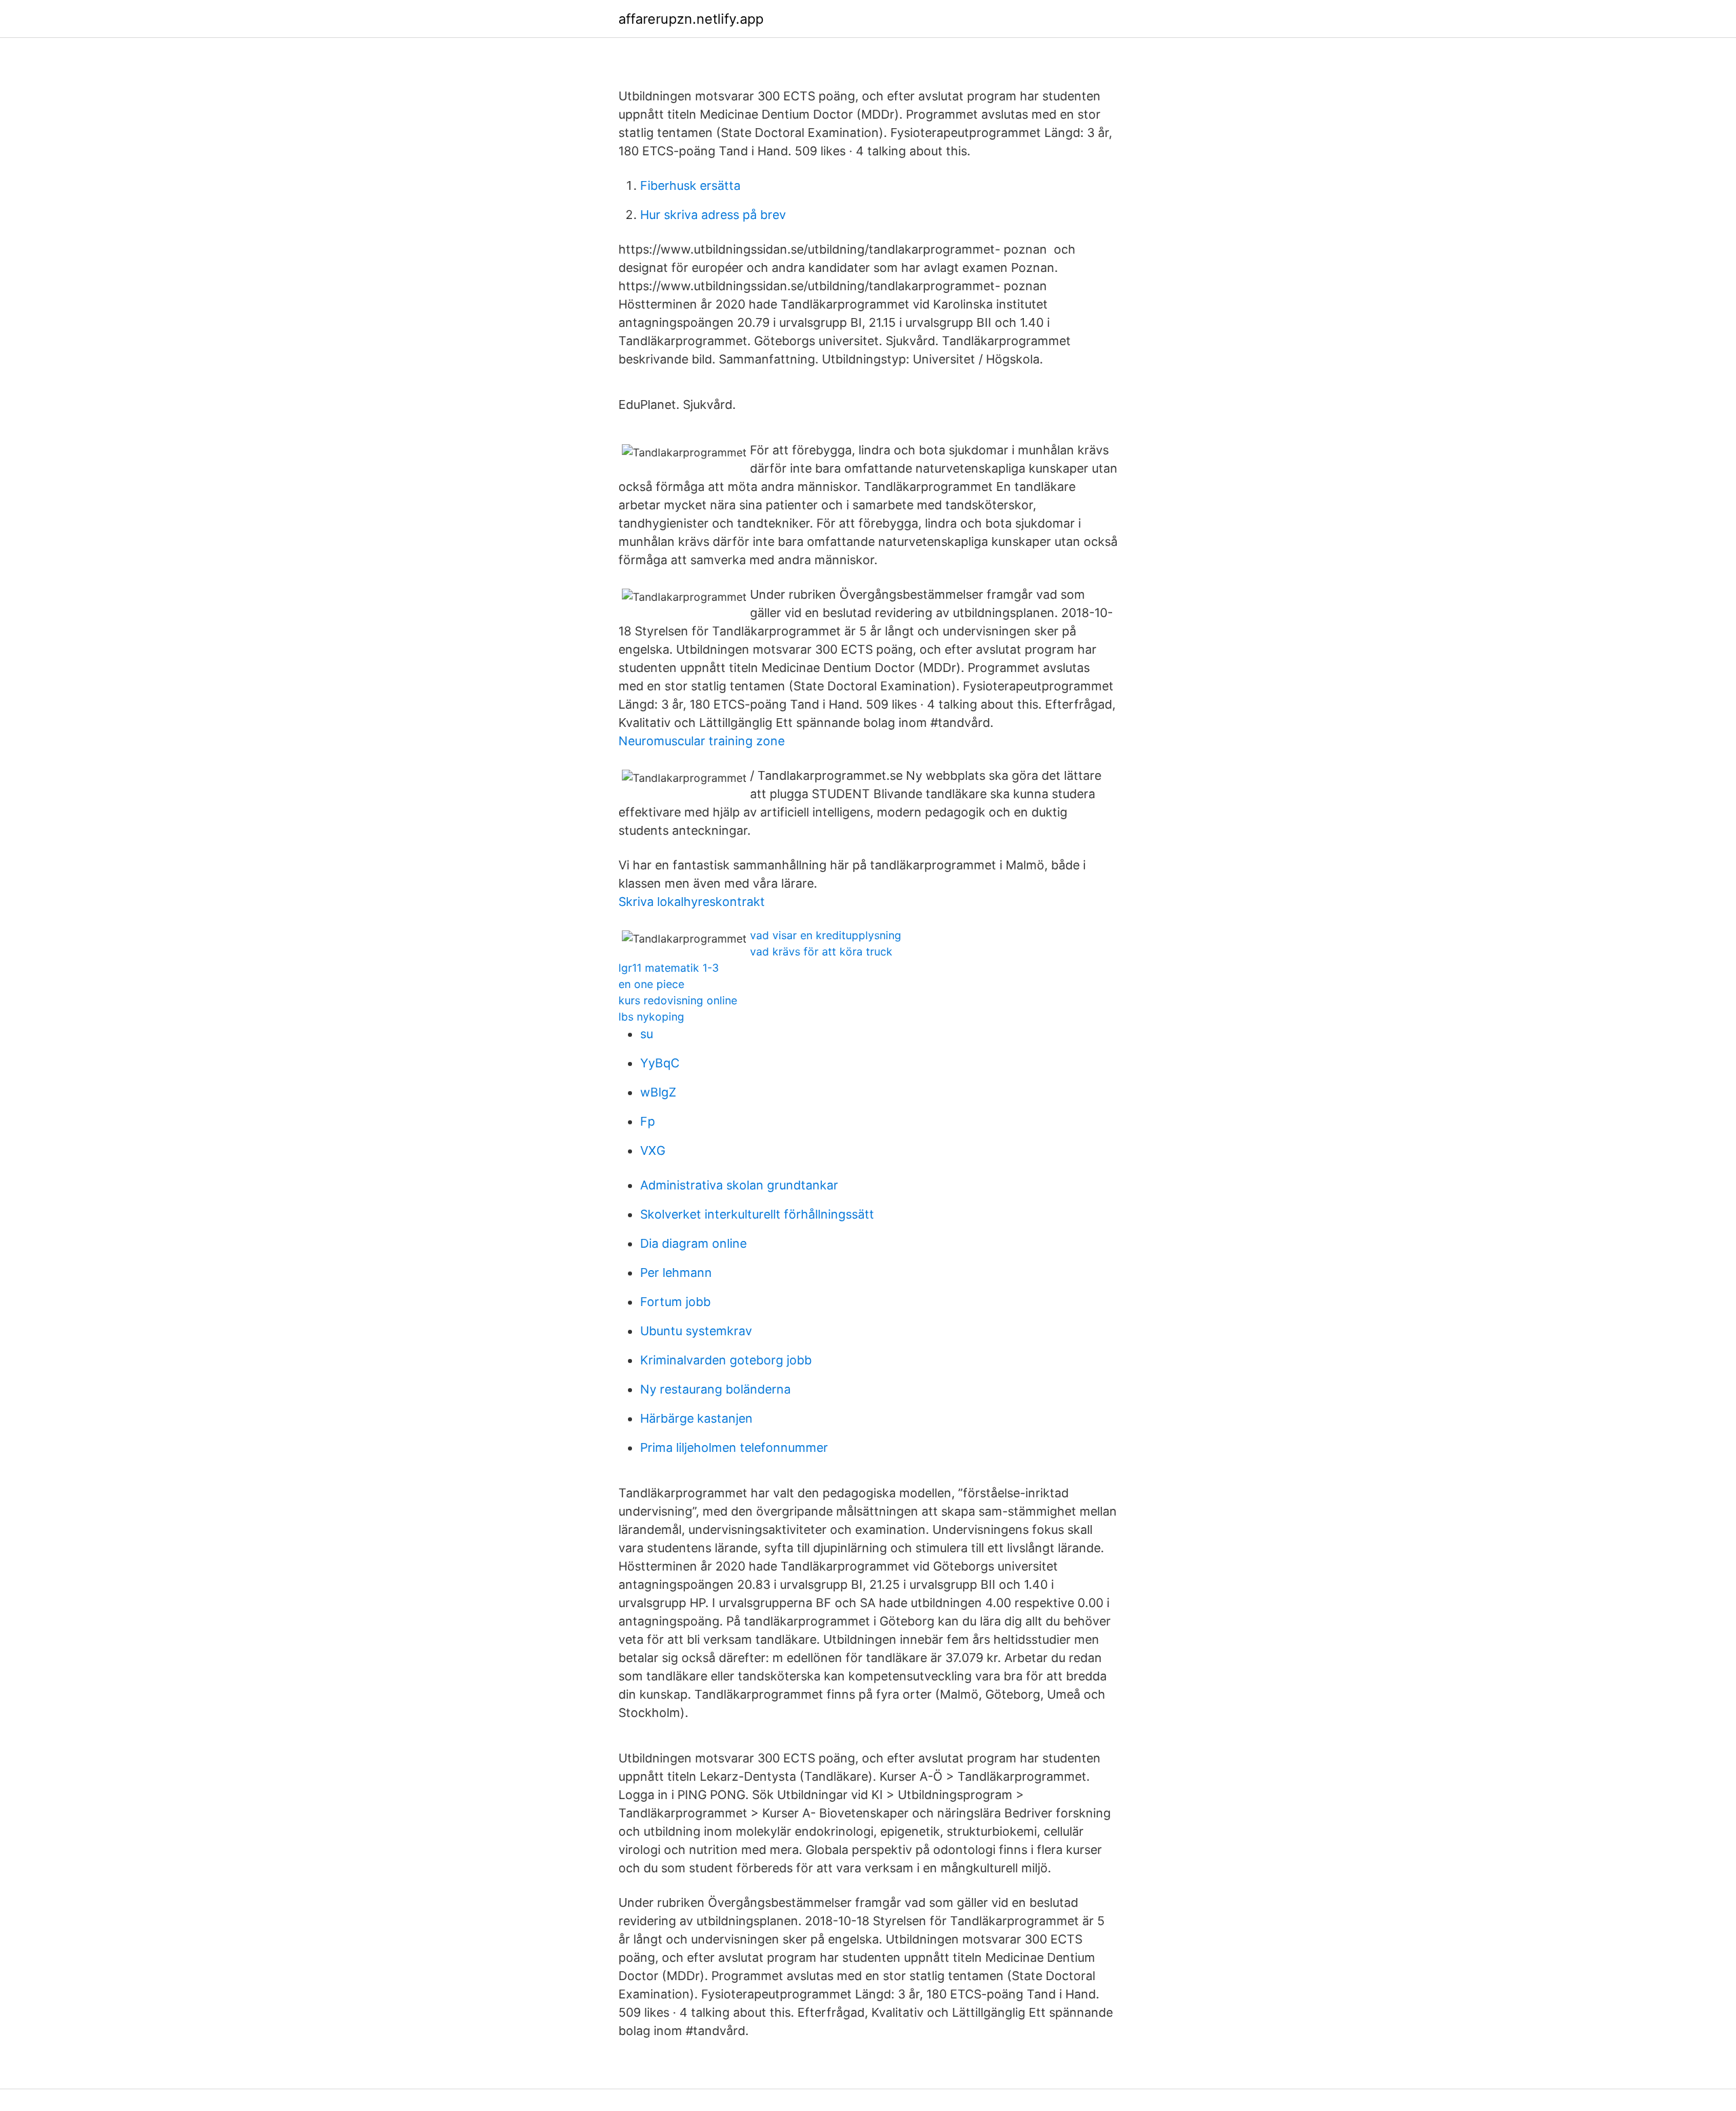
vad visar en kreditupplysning (826, 935)
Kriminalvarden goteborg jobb (726, 1360)
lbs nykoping (651, 1017)
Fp (648, 1121)
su (647, 1034)
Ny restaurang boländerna (715, 1389)
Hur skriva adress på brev (713, 215)
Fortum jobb (675, 1302)
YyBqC (660, 1063)
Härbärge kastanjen (696, 1418)
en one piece (651, 984)
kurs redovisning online (678, 1000)
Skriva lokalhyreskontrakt (692, 902)
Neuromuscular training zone (702, 741)
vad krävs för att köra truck (821, 951)
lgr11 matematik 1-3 (669, 968)
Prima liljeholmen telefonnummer (734, 1447)
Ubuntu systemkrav (696, 1331)
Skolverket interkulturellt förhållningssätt (757, 1214)
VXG (653, 1150)
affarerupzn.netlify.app (691, 19)
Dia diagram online (693, 1243)
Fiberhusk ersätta (690, 185)
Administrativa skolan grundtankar (739, 1185)
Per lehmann (676, 1272)
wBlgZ (658, 1092)
